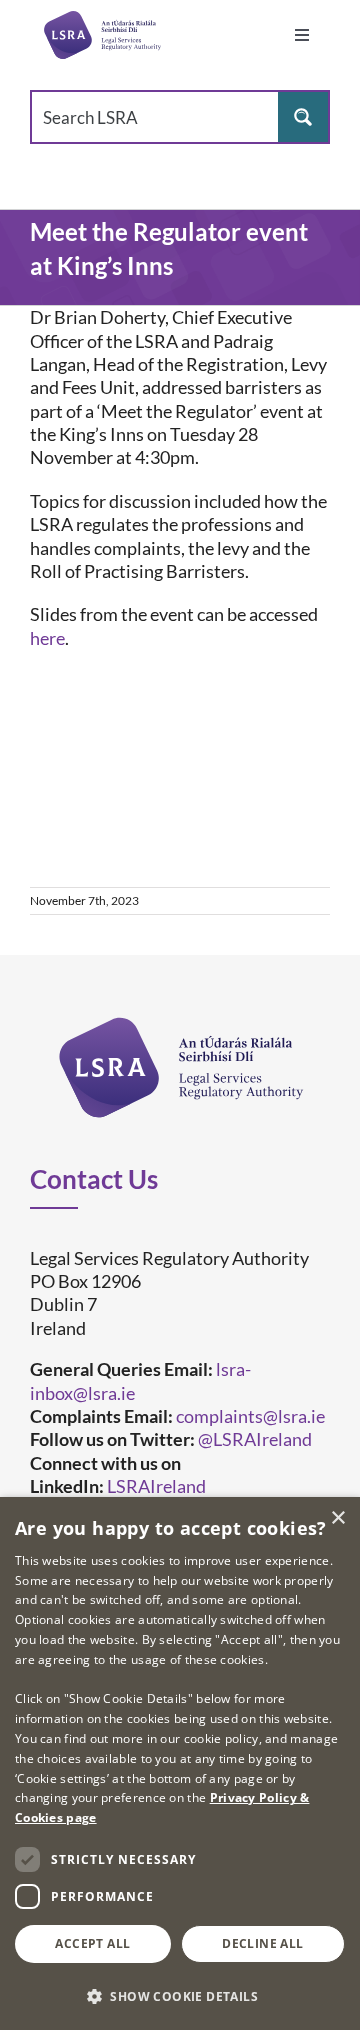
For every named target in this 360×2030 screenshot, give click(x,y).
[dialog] (180, 1763)
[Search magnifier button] (303, 117)
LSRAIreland (156, 1486)
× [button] (337, 1518)
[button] (180, 1995)
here (47, 638)
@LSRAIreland (255, 1439)
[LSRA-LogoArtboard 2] (102, 35)
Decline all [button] (262, 1943)
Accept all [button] (92, 1943)
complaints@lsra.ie (250, 1416)
